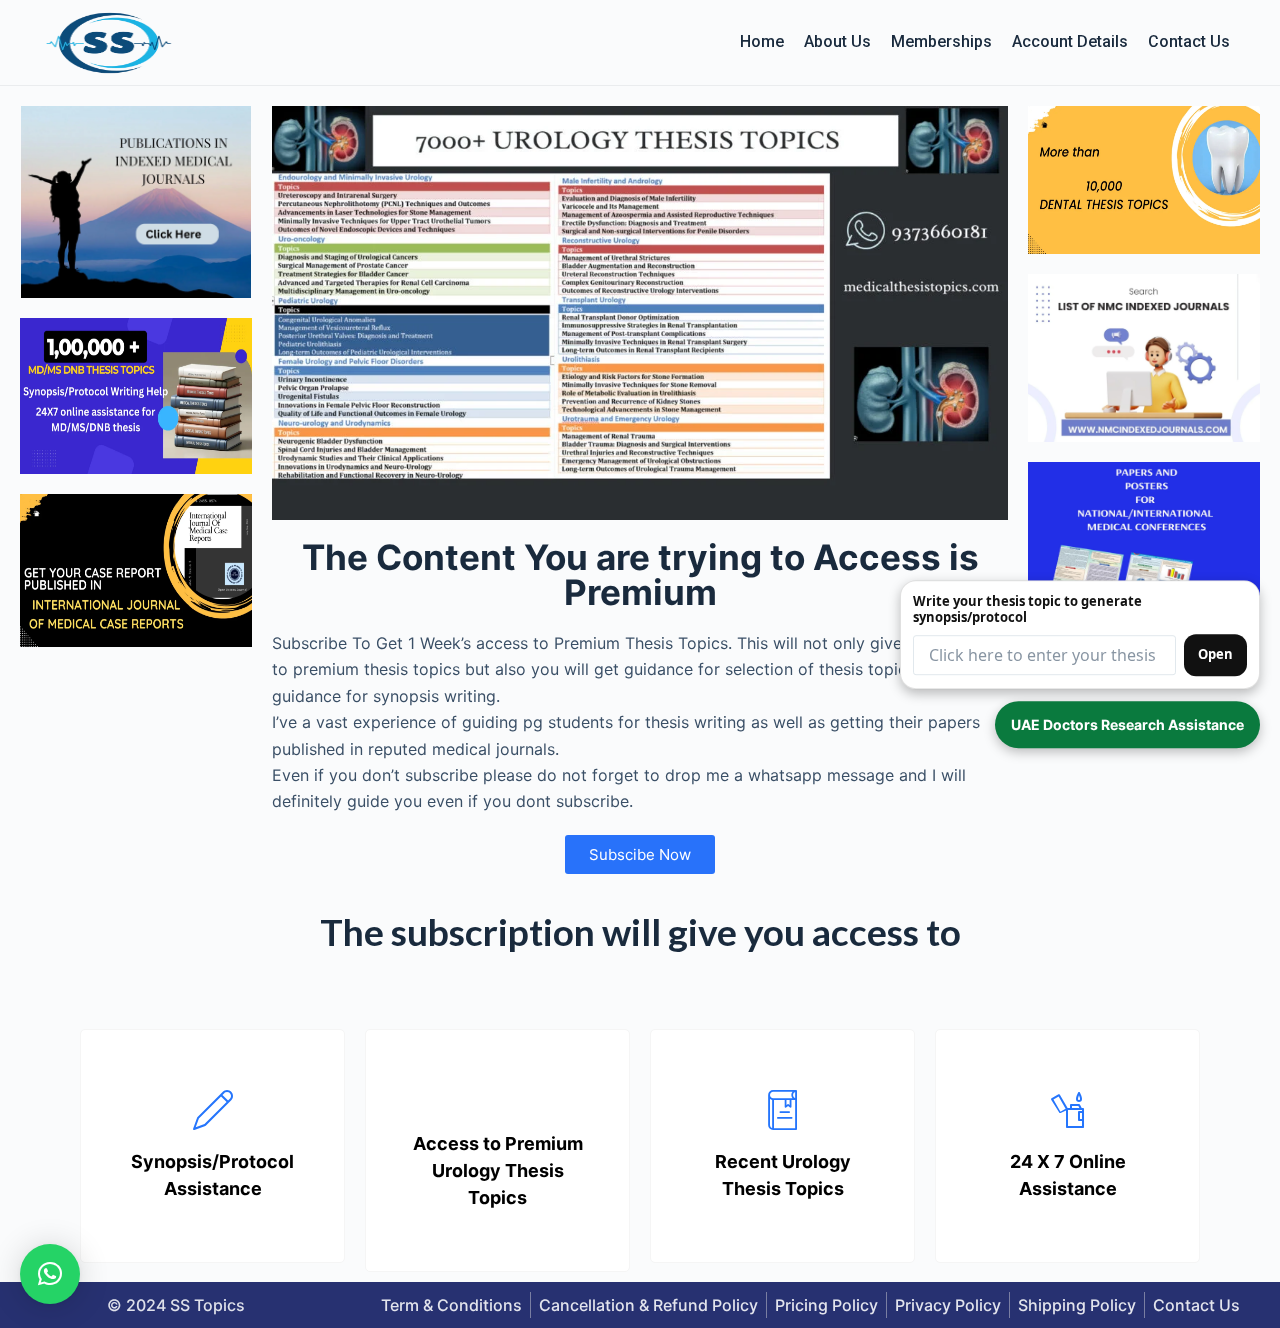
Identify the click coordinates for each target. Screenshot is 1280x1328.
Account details (1070, 41)
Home (762, 41)
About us (837, 41)
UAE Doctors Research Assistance (1127, 724)
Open (1215, 654)
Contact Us (1189, 41)
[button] (50, 1274)
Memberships (941, 41)
